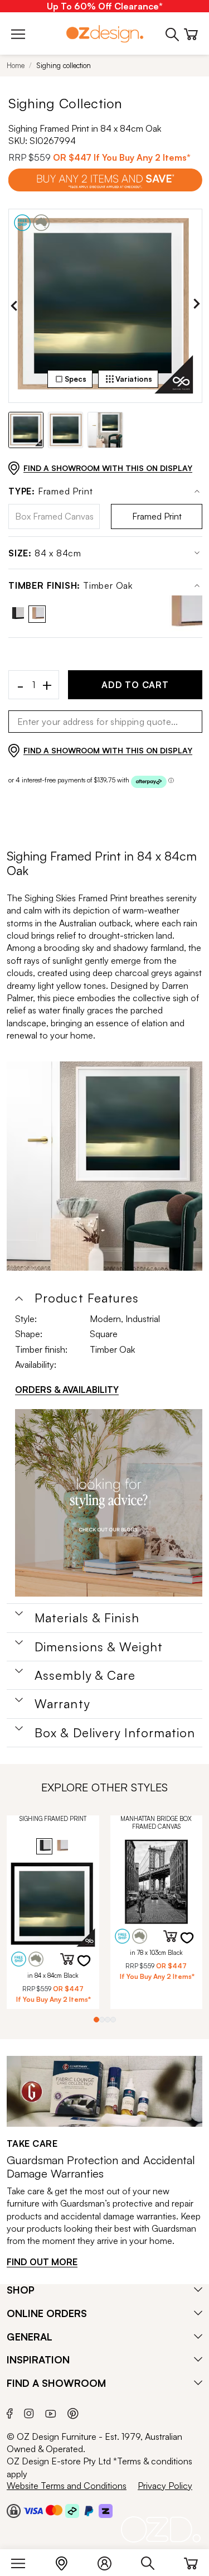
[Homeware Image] (109, 1503)
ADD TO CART (135, 685)
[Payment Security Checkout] (14, 2511)
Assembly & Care (85, 1675)
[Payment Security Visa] (33, 2510)
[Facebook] (10, 2412)
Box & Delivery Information (115, 1733)
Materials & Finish (87, 1618)
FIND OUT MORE (42, 2262)
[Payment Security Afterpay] (72, 2511)
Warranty (62, 1704)
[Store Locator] (67, 2561)
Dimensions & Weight (99, 1647)
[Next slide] (197, 306)
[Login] (110, 2561)
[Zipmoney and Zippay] (106, 2511)
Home (16, 65)
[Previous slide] (14, 306)
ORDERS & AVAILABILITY (67, 1390)
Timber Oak (71, 586)
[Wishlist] (91, 1968)
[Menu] (24, 2561)
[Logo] (105, 34)
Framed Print (50, 491)
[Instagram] (29, 2412)
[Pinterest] (73, 2412)
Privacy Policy (165, 2486)
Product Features (87, 1298)
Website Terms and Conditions (67, 2486)
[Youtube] (51, 2412)
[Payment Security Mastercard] (54, 2510)
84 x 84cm (45, 553)
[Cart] (191, 2561)
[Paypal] (89, 2511)
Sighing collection (64, 65)
